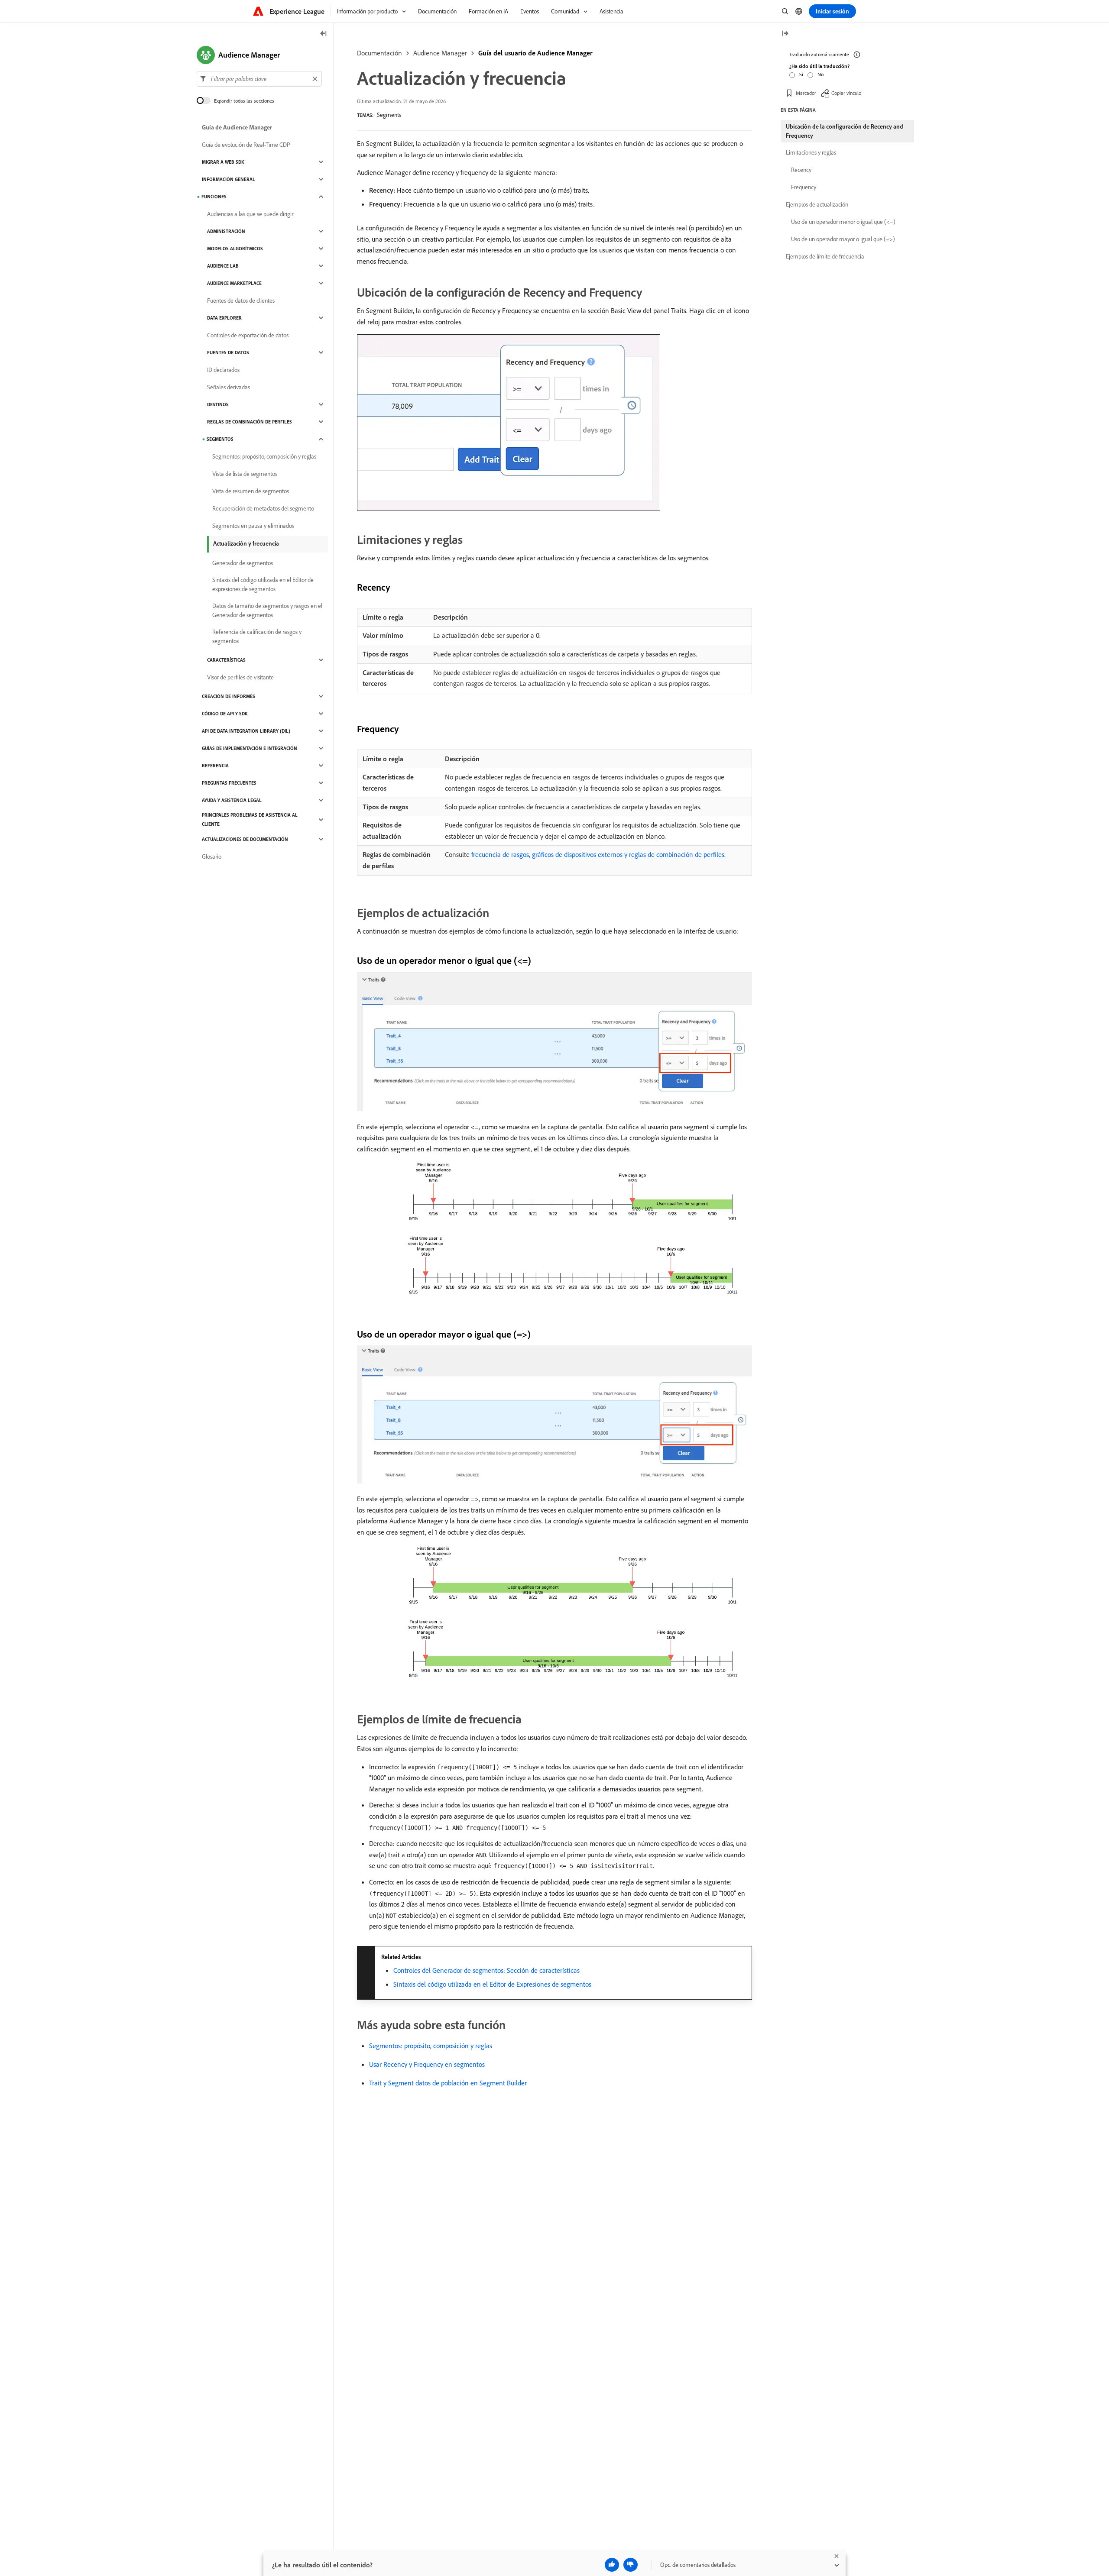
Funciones (214, 197)
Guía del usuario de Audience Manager (535, 53)
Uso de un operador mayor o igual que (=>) (843, 239)
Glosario (212, 857)
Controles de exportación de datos (248, 335)
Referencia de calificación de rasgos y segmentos (257, 636)
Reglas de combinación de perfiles (250, 422)
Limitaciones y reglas (811, 152)
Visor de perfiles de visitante (240, 677)
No (820, 74)
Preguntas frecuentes (229, 783)
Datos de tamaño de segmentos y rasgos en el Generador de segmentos (267, 610)
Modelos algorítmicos (235, 249)
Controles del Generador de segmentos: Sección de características (486, 1970)
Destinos (218, 404)
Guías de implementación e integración (250, 748)
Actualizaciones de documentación (245, 839)
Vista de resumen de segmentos (251, 491)
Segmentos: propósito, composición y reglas (431, 2046)
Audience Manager (440, 53)
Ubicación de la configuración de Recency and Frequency (845, 131)
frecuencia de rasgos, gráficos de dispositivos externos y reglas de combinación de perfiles (598, 854)
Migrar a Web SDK (223, 162)
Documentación (379, 53)
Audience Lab (223, 266)
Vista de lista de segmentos (245, 474)
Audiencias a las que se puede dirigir (250, 214)
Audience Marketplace (234, 283)
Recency (801, 170)
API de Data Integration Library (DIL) (246, 731)
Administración (226, 231)
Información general (229, 179)
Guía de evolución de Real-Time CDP (246, 145)
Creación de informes (229, 696)
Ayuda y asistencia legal (232, 800)
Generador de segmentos (243, 563)
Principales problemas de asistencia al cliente (250, 819)
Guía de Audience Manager (237, 127)
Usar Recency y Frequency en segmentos (427, 2064)
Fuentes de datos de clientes (241, 301)
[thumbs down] (631, 2565)
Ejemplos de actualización (817, 204)
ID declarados (223, 370)
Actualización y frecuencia (246, 543)
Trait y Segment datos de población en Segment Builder (448, 2083)
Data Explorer (224, 318)
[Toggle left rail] (324, 34)
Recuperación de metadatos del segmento (263, 508)
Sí (801, 74)
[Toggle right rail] (785, 34)
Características (226, 660)
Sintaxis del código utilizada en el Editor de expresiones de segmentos (263, 584)
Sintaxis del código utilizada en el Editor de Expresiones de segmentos (492, 1984)
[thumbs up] (612, 2565)
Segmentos (220, 439)
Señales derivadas (229, 387)
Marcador (806, 93)
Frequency (804, 187)
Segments (389, 115)
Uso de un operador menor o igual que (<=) (843, 222)
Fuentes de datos (228, 352)
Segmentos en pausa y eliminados (253, 526)
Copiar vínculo (846, 93)
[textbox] (259, 79)
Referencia (215, 766)
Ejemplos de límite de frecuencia (825, 256)
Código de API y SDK (225, 714)
